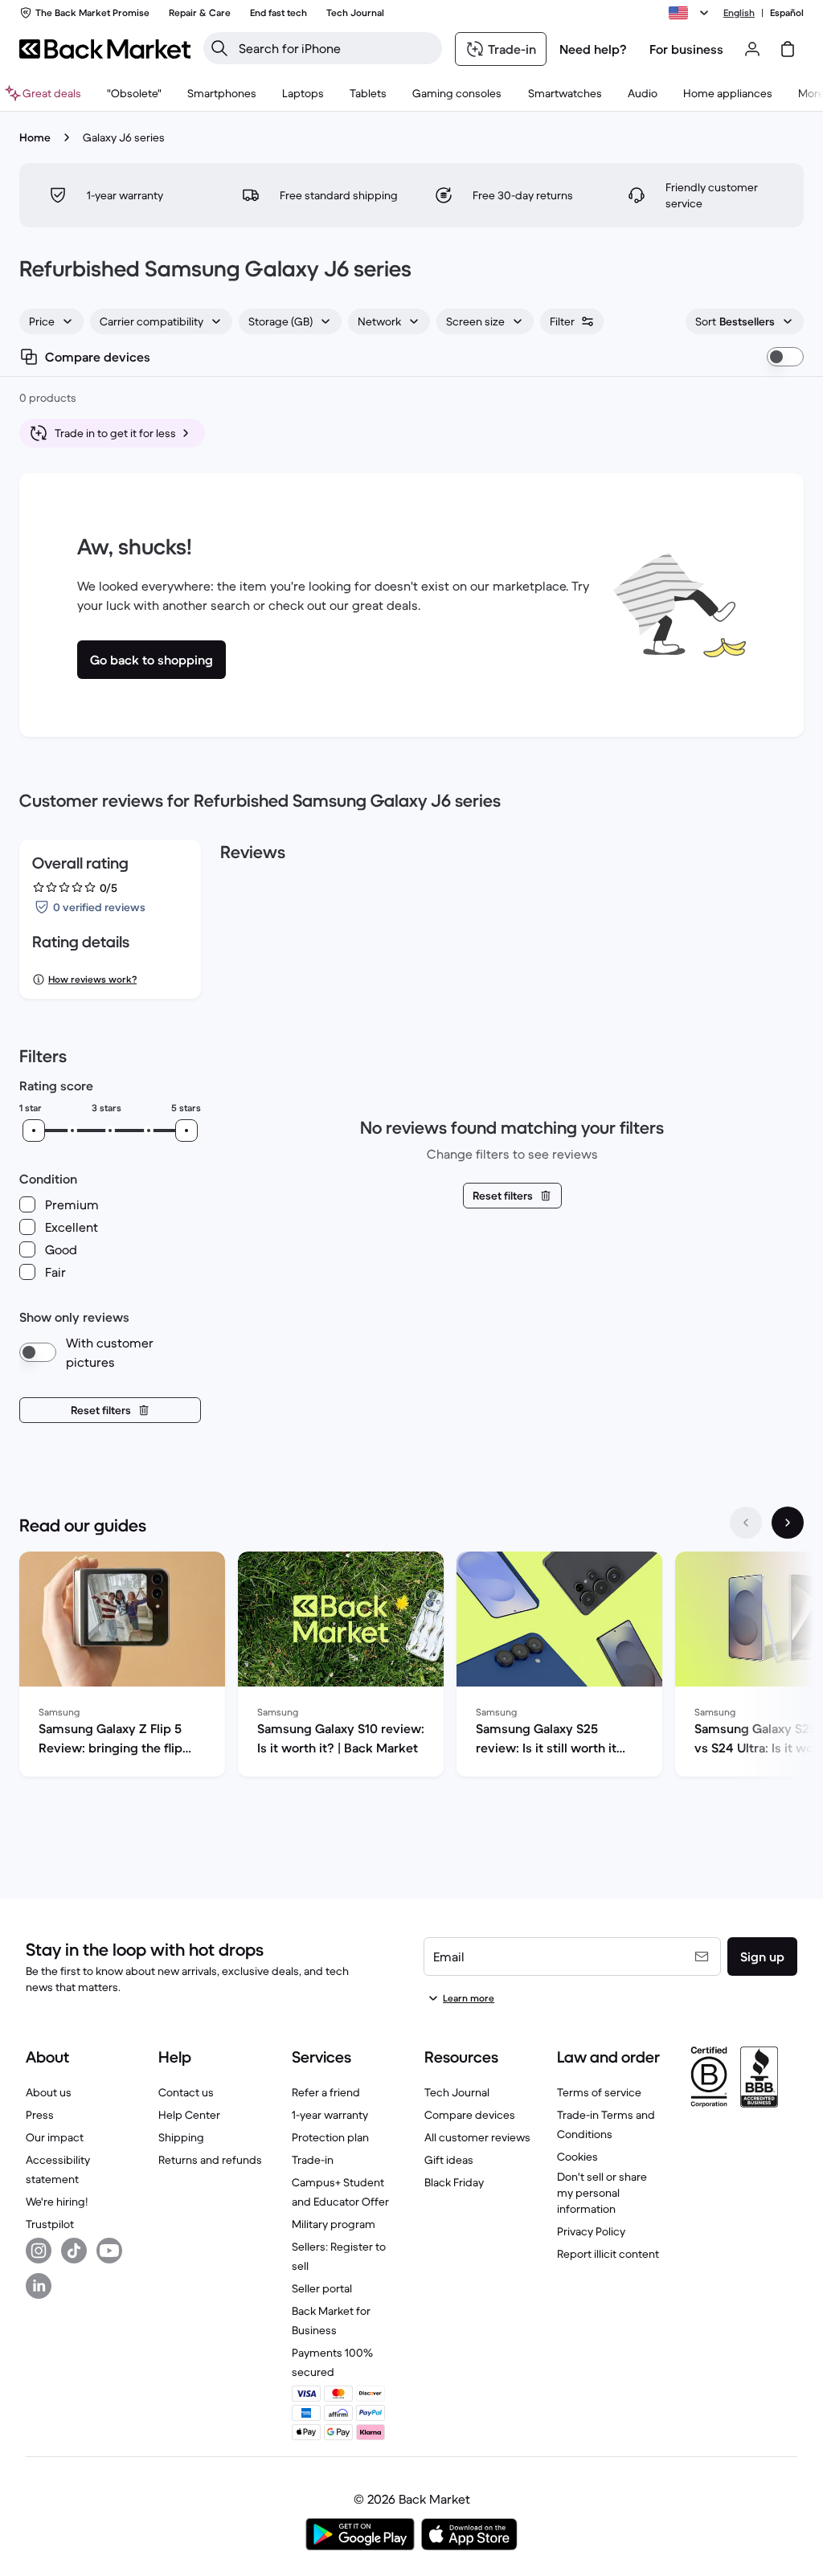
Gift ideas (449, 2160)
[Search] (219, 48)
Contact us (186, 2092)
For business (686, 49)
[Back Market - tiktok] (74, 2251)
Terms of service (599, 2092)
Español (787, 12)
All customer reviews (477, 2137)
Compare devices (470, 2115)
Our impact (55, 2137)
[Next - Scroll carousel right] (788, 1523)
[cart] (788, 49)
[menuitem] (222, 93)
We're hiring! (57, 2202)
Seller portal (322, 2288)
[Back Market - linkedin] (39, 2286)
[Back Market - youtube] (109, 2251)
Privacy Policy (591, 2231)
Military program (334, 2224)
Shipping (181, 2137)
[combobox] (51, 321)
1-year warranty (330, 2115)
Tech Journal (457, 2092)
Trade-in (313, 2160)
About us (49, 2092)
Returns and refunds (210, 2160)
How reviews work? (92, 979)
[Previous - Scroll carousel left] (746, 1523)
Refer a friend (326, 2092)
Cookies (577, 2157)
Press (40, 2115)
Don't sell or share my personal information (602, 2193)
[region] (411, 1667)
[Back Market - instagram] (39, 2251)
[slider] (34, 1131)
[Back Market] (105, 49)
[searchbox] (336, 48)
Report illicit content (608, 2254)
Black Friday (454, 2182)
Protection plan (330, 2137)
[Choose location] (691, 13)
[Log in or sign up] (752, 49)
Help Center (189, 2115)
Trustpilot (50, 2224)
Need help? (593, 49)
